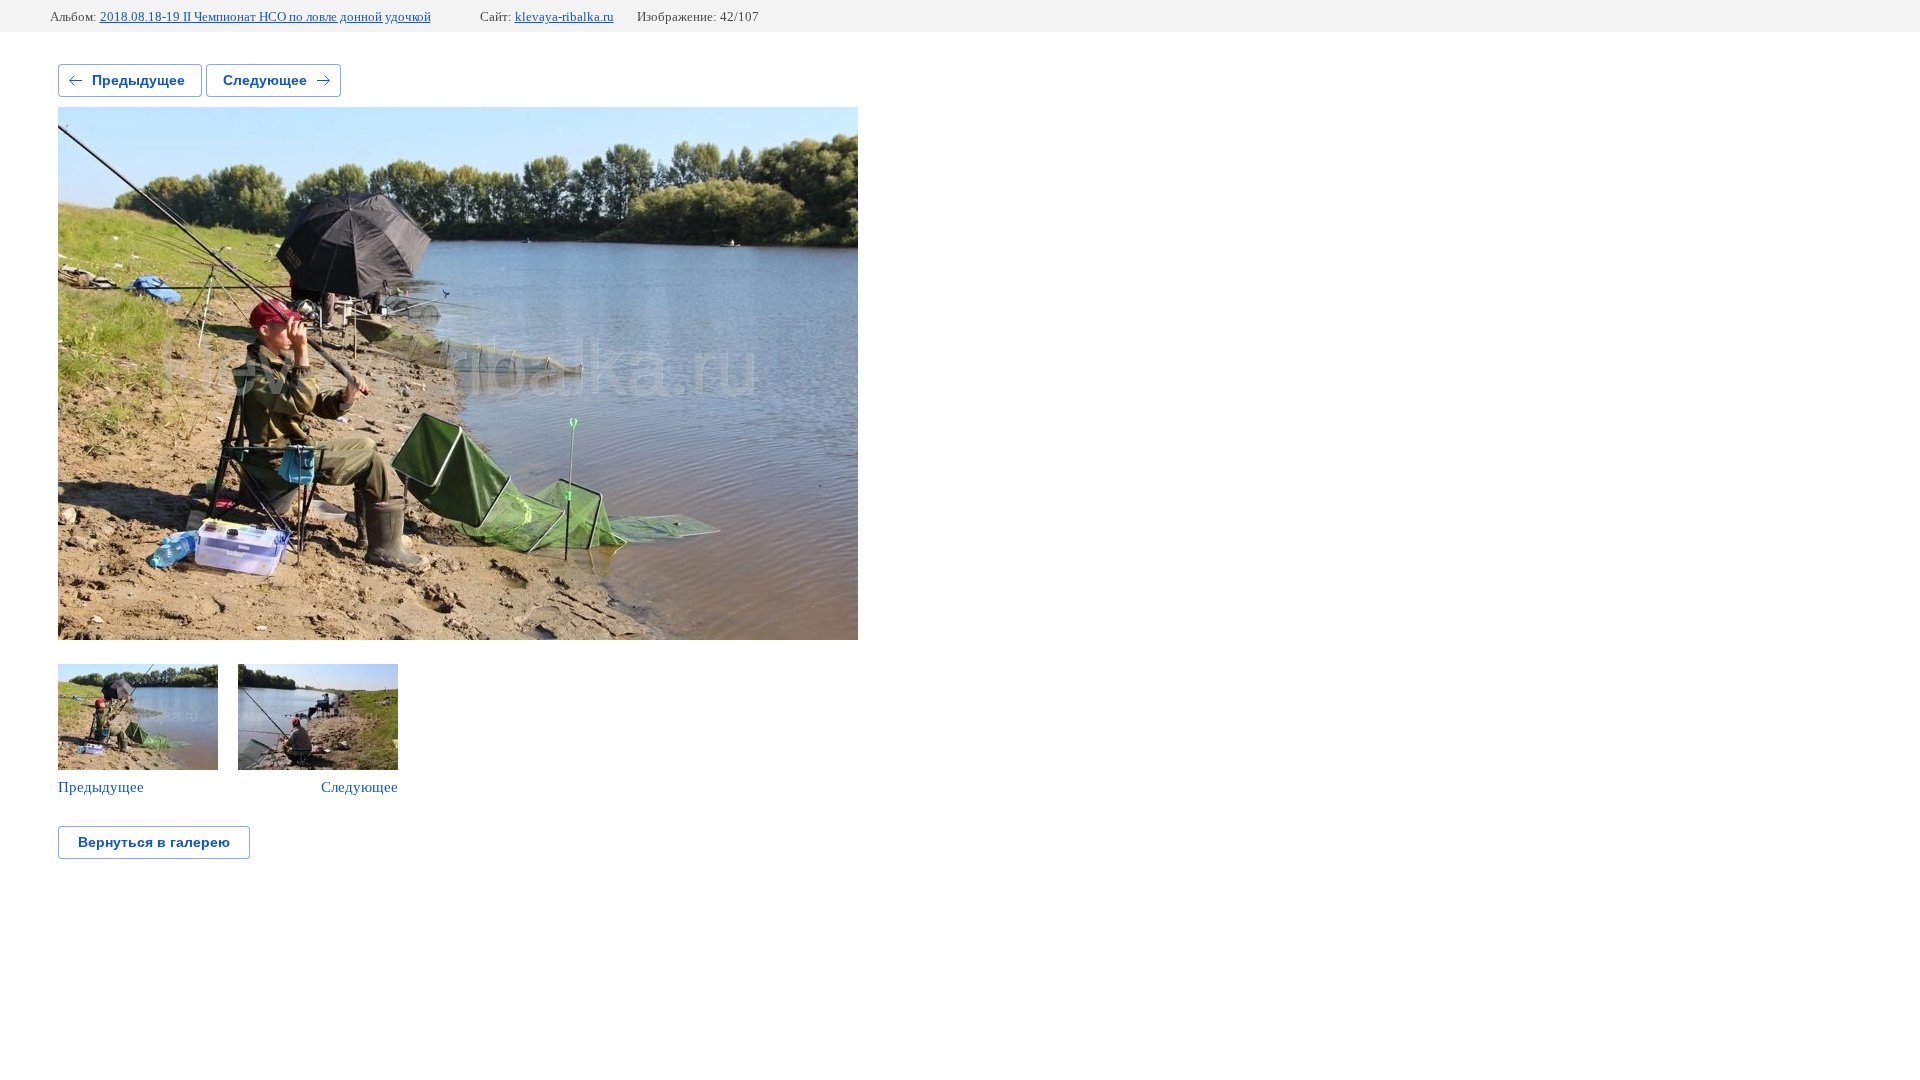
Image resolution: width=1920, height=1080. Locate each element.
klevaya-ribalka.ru (564, 16)
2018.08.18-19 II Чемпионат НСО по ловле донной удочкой (265, 16)
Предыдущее (138, 80)
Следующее (265, 80)
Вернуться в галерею (154, 842)
